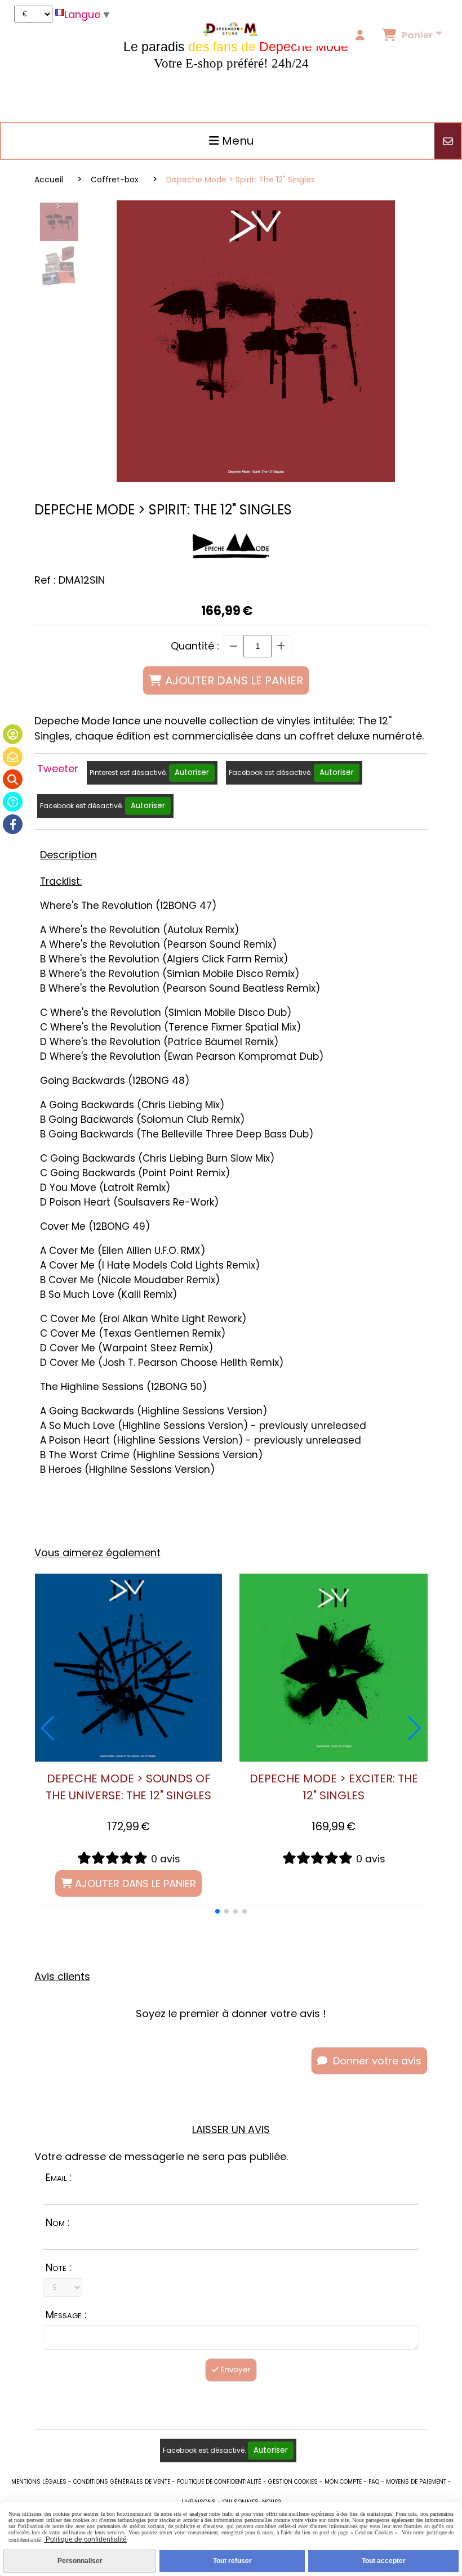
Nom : (58, 2222)
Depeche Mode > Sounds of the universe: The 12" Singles (128, 1787)
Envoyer (235, 2370)
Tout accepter (384, 2561)
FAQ (374, 2482)
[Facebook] (13, 824)
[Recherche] (13, 779)
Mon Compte (343, 2482)
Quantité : (195, 646)
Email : (59, 2177)
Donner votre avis (376, 2061)
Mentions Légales (39, 2482)
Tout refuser (232, 2561)
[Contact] (13, 757)
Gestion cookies (293, 2482)
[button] (217, 1911)
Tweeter (58, 769)
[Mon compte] (13, 734)
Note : (59, 2267)
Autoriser (192, 772)
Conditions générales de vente (122, 2482)
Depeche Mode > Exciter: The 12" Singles (334, 1787)
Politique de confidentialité (219, 2482)
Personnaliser (80, 2561)
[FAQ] (13, 802)
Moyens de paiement (416, 2482)
